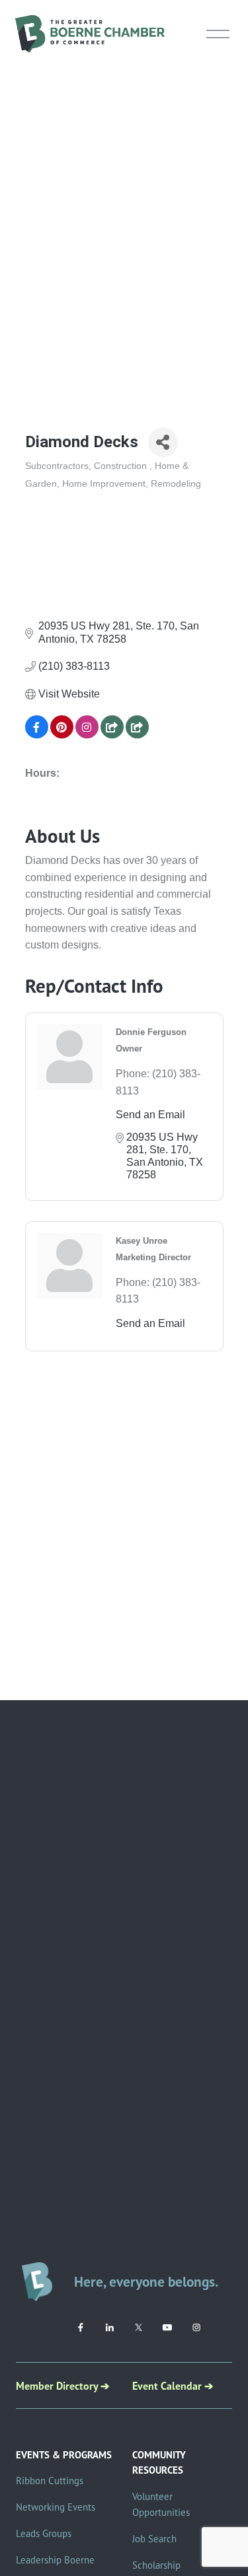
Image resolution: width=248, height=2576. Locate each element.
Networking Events (56, 2507)
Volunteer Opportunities (161, 2504)
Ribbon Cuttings (50, 2481)
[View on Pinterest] (62, 735)
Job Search (154, 2539)
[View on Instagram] (87, 735)
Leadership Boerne (55, 2560)
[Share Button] (163, 442)
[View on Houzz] (112, 735)
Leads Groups (44, 2533)
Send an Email (150, 1115)
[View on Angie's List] (137, 735)
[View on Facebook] (37, 735)
